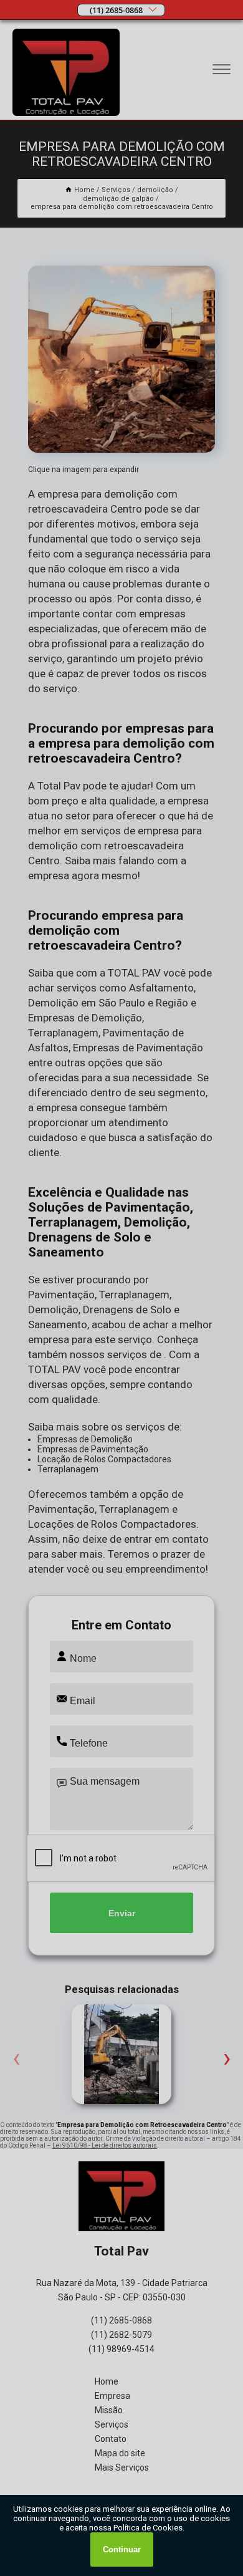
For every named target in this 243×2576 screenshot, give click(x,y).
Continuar (122, 2549)
